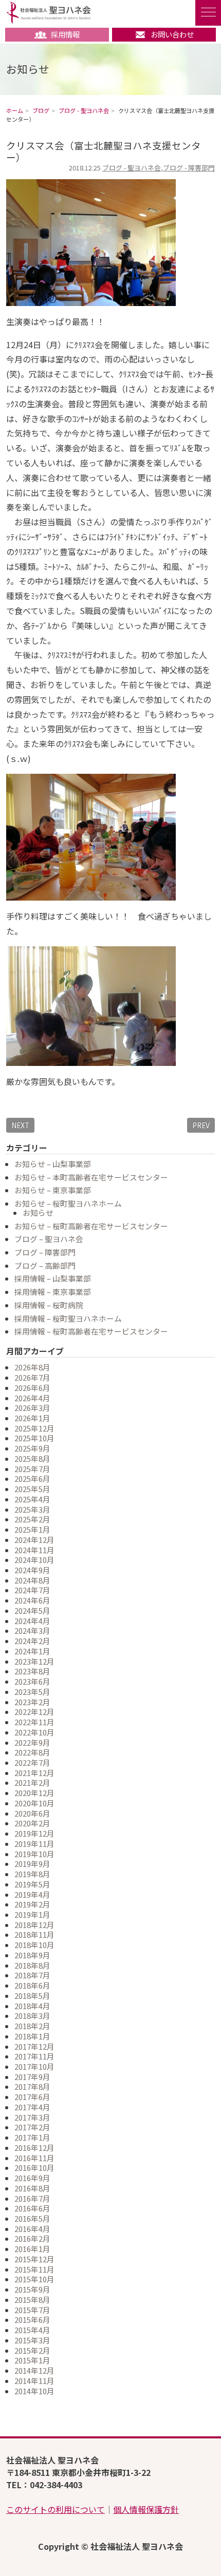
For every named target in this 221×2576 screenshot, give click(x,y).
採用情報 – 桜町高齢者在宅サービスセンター (91, 1331)
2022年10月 (34, 1732)
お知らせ (38, 1213)
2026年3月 (32, 1408)
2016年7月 (32, 2198)
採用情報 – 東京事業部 (53, 1292)
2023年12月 (34, 1661)
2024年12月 (34, 1540)
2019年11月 (34, 1844)
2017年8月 (32, 2086)
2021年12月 (34, 1773)
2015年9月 (32, 2289)
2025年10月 (34, 1438)
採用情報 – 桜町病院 (49, 1305)
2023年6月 (32, 1681)
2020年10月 (34, 1803)
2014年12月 (34, 2370)
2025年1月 (32, 1529)
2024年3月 (32, 1630)
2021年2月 (32, 1782)
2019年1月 (32, 1914)
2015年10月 (34, 2279)
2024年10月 (34, 1560)
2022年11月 (34, 1722)
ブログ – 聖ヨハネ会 (49, 1239)
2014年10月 (34, 2391)
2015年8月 (32, 2300)
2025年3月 (32, 1509)
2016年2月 (32, 2238)
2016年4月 (32, 2229)
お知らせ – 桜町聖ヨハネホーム (68, 1203)
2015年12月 (34, 2259)
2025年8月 (32, 1458)
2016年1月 (32, 2249)
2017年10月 (34, 2066)
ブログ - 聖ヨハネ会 (132, 168)
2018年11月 (34, 1934)
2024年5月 (32, 1610)
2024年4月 (32, 1621)
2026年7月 (32, 1377)
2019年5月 (32, 1884)
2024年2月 (32, 1641)
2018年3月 (32, 2016)
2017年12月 (34, 2046)
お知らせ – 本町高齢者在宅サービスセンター (91, 1177)
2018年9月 (32, 1955)
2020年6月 (32, 1813)
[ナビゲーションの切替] (208, 13)
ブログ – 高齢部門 (45, 1265)
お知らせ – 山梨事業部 (53, 1164)
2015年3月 (32, 2340)
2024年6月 (32, 1600)
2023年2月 (32, 1702)
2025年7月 (32, 1469)
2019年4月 (32, 1894)
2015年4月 (32, 2330)
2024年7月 (32, 1590)
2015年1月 (32, 2360)
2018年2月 (32, 2026)
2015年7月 (32, 2310)
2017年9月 (32, 2077)
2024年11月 (34, 1550)
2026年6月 (32, 1388)
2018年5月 (32, 1996)
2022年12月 (34, 1712)
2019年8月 (32, 1874)
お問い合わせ (172, 34)
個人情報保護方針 (146, 2509)
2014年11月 (34, 2381)
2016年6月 (32, 2208)
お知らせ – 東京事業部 (53, 1190)
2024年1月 (32, 1651)
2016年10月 (34, 2168)
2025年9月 (32, 1448)
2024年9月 (32, 1570)
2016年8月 (32, 2188)
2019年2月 (32, 1904)
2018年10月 (34, 1945)
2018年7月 (32, 1975)
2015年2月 (32, 2350)
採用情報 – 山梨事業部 (53, 1278)
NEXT (20, 1125)
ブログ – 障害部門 (45, 1252)
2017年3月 (32, 2117)
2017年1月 (32, 2137)
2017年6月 (32, 2097)
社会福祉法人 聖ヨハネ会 (49, 13)
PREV (201, 1125)
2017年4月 (32, 2107)
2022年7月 (32, 1762)
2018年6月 (32, 1985)
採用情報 (65, 34)
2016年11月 (34, 2158)
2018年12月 (34, 1925)
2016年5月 (32, 2218)
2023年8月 (32, 1671)
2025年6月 (32, 1478)
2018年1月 (32, 2036)
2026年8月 (32, 1367)
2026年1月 (32, 1418)
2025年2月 (32, 1519)
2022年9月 (32, 1742)
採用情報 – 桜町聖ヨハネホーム (68, 1318)
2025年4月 (32, 1499)
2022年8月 (32, 1752)
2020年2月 (32, 1823)
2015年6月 (32, 2320)
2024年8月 (32, 1580)
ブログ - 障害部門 (189, 168)
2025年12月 (34, 1428)
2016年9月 (32, 2178)
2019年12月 (34, 1833)
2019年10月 (34, 1854)
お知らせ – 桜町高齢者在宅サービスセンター (91, 1226)
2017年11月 (34, 2056)
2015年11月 (34, 2269)
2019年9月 (32, 1864)
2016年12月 (34, 2148)
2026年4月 (32, 1398)
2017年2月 (32, 2127)
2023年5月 (32, 1692)
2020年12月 (34, 1793)
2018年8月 (32, 1965)
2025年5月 (32, 1489)
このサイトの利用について (56, 2509)
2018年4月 (32, 2006)
